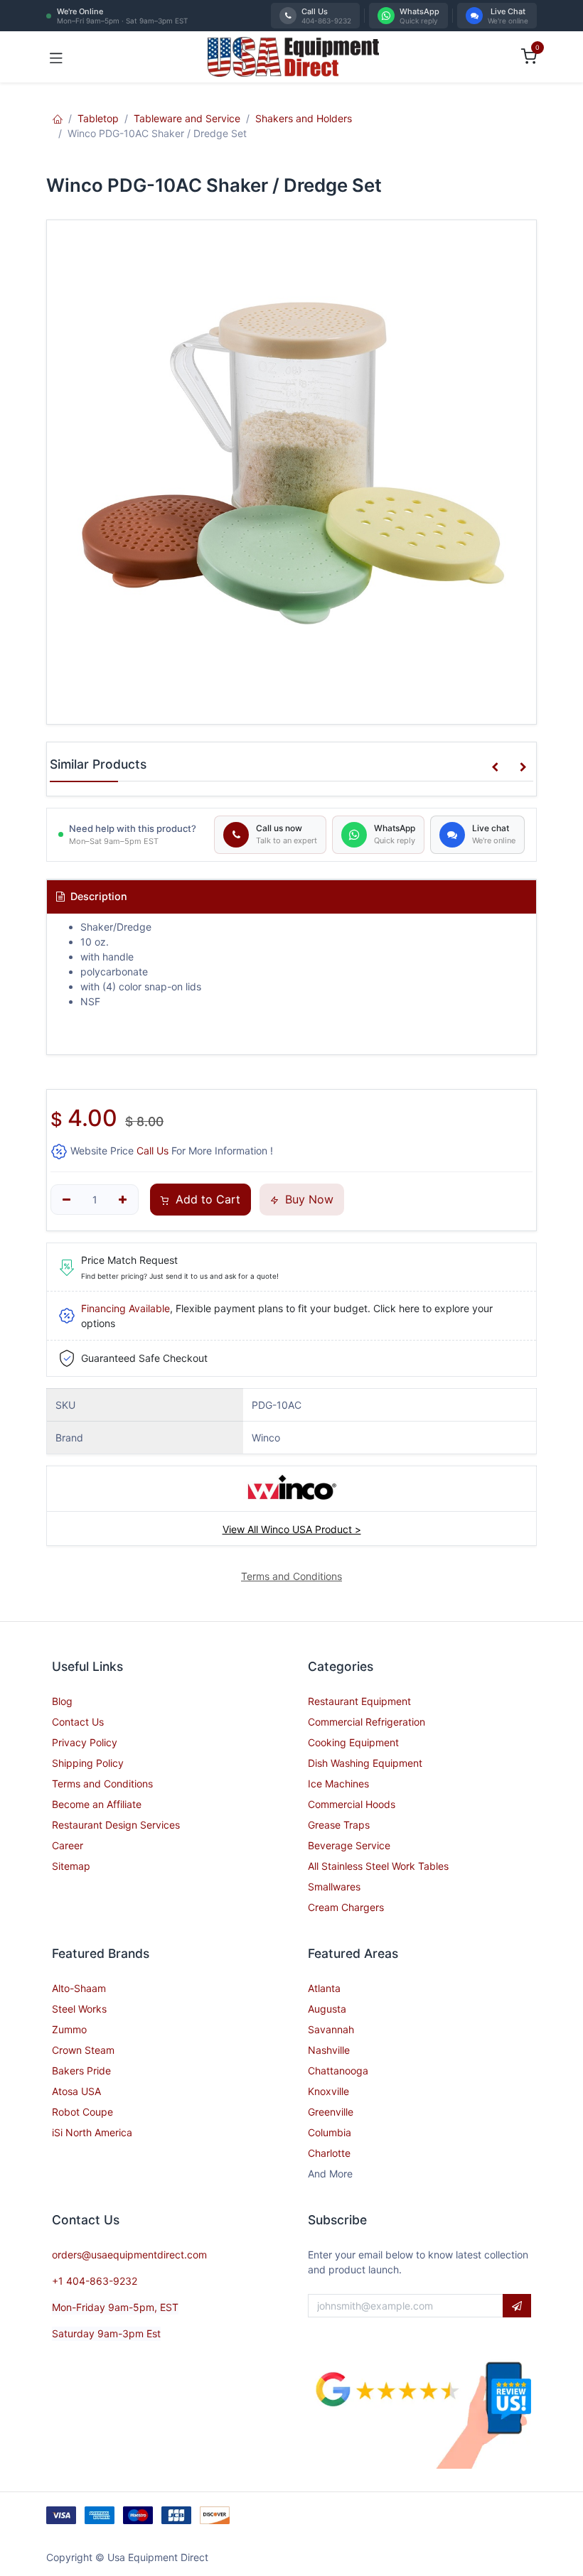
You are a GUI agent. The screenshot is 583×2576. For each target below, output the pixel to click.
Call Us (153, 1151)
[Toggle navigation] (56, 57)
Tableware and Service (187, 118)
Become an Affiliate (97, 1804)
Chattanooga (338, 2071)
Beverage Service (349, 1845)
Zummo (69, 2029)
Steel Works (79, 2009)
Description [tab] (97, 896)
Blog (62, 1701)
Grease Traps (339, 1825)
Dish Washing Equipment (365, 1763)
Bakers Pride (81, 2071)
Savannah (331, 2029)
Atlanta (324, 1988)
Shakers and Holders (304, 118)
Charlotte (329, 2153)
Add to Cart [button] (206, 1199)
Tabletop (98, 118)
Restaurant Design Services (116, 1825)
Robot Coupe (82, 2112)
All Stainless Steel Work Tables (378, 1866)
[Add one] (123, 1200)
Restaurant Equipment (359, 1701)
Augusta (327, 2009)
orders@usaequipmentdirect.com (129, 2255)
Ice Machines (338, 1784)
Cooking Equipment (353, 1742)
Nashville (329, 2050)
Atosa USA (76, 2091)
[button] (495, 767)
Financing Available (125, 1308)
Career (68, 1845)
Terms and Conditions (102, 1784)
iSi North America (92, 2132)
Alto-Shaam (79, 1988)
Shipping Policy (88, 1763)
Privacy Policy (85, 1742)
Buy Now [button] (307, 1199)
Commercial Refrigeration (367, 1722)
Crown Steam (83, 2050)
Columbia (330, 2132)
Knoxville (328, 2091)
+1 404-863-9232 (95, 2281)
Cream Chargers (346, 1907)
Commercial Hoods (352, 1804)
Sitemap (71, 1866)
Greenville (331, 2112)
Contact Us (78, 1722)
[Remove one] (66, 1200)
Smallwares (334, 1887)
